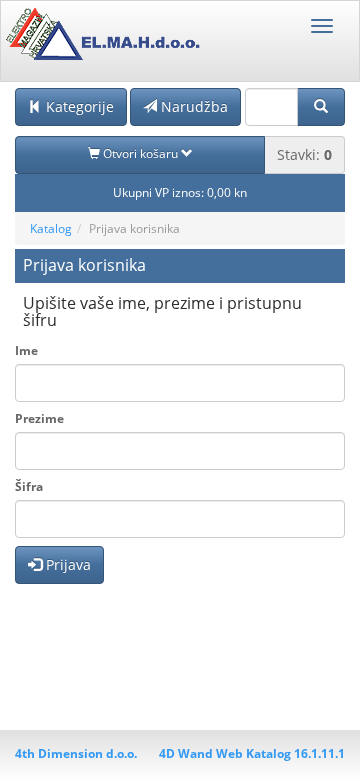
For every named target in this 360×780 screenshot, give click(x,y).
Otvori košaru (140, 153)
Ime (26, 350)
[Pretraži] (321, 107)
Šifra (29, 486)
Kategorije (78, 106)
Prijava (66, 564)
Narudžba (192, 106)
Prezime (39, 418)
